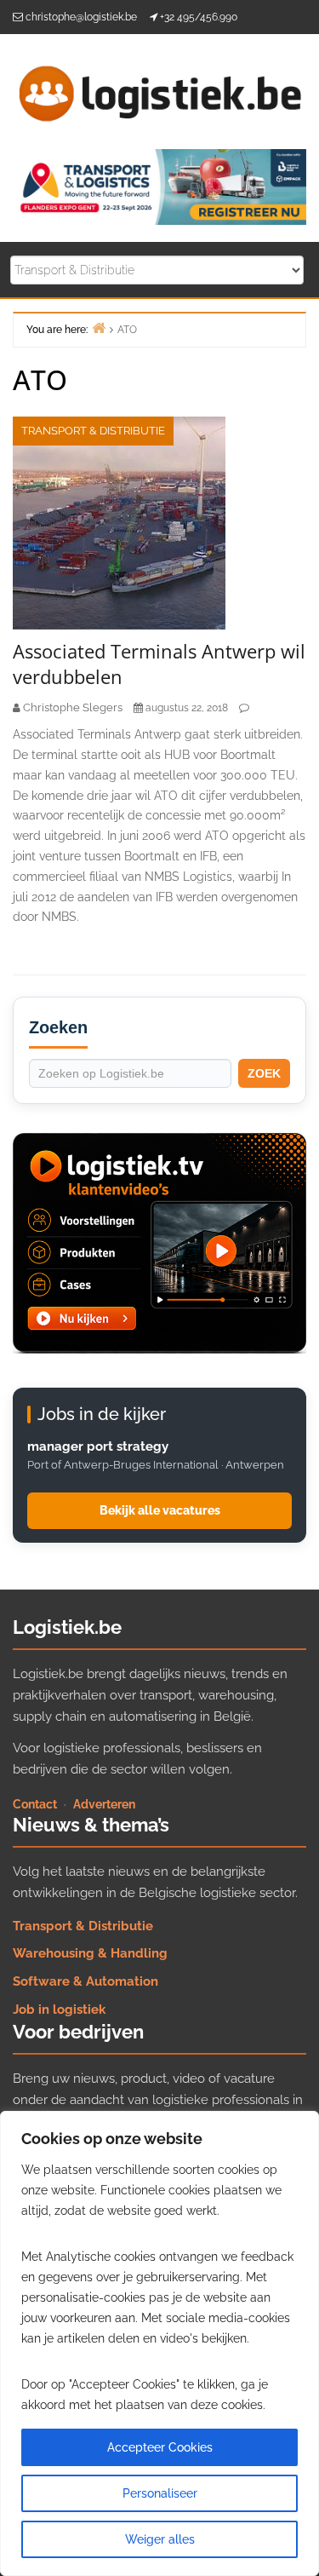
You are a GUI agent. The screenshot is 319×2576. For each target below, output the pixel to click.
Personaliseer (160, 2493)
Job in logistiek (59, 2010)
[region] (159, 2343)
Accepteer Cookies (160, 2447)
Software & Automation (85, 1981)
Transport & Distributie (93, 431)
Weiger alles (160, 2539)
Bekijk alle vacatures (160, 1510)
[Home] (99, 328)
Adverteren (104, 1804)
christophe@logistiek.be (81, 17)
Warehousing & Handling (90, 1953)
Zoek (264, 1073)
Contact (35, 1804)
